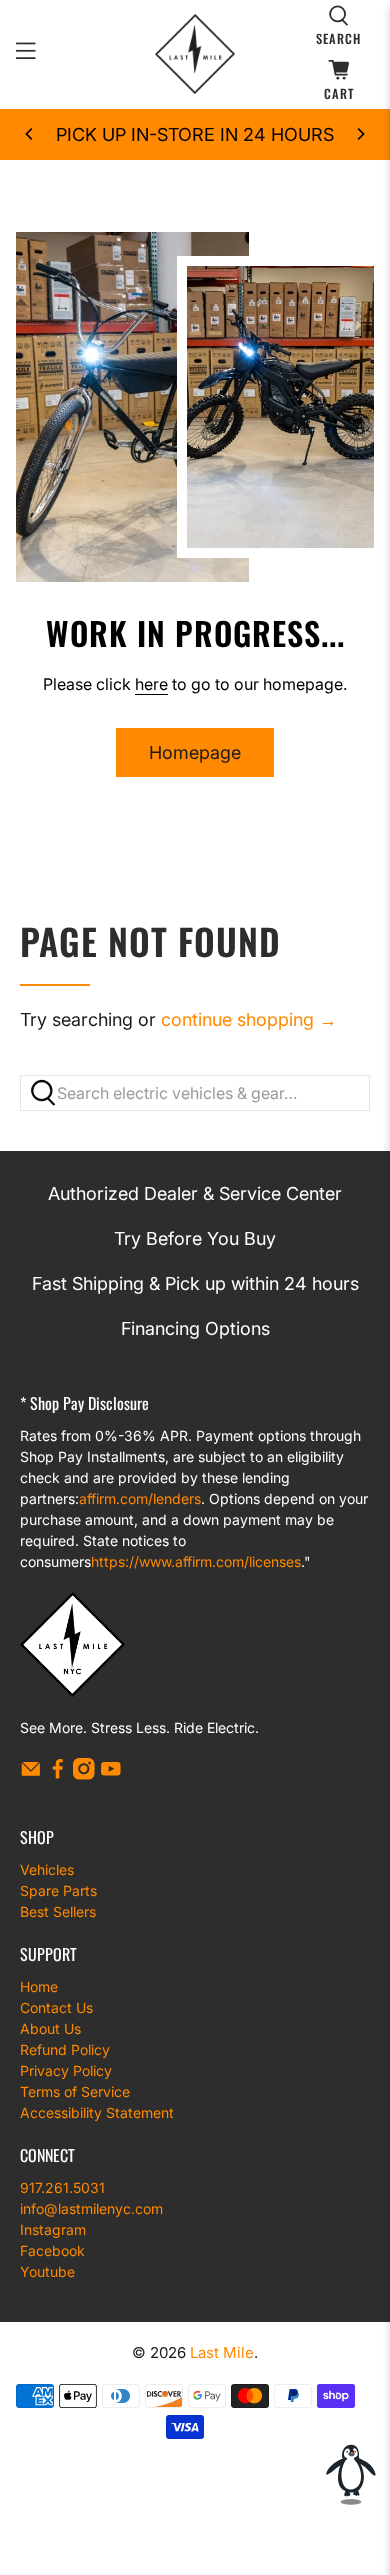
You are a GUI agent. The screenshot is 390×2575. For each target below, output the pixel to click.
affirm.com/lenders (140, 1498)
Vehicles (47, 1869)
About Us (50, 2028)
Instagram (53, 2229)
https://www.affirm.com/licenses (196, 1561)
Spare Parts (58, 1890)
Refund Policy (65, 2049)
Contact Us (56, 2007)
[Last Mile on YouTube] (111, 1774)
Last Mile (222, 2352)
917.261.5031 (62, 2187)
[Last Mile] (195, 54)
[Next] (360, 134)
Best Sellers (58, 1911)
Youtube (47, 2271)
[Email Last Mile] (31, 1774)
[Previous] (30, 134)
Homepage (195, 752)
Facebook (52, 2250)
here (151, 684)
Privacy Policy (66, 2070)
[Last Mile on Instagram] (84, 1774)
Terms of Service (75, 2091)
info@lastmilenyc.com (91, 2208)
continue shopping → (249, 1019)
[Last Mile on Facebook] (58, 1774)
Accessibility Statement (97, 2112)
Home (39, 1986)
